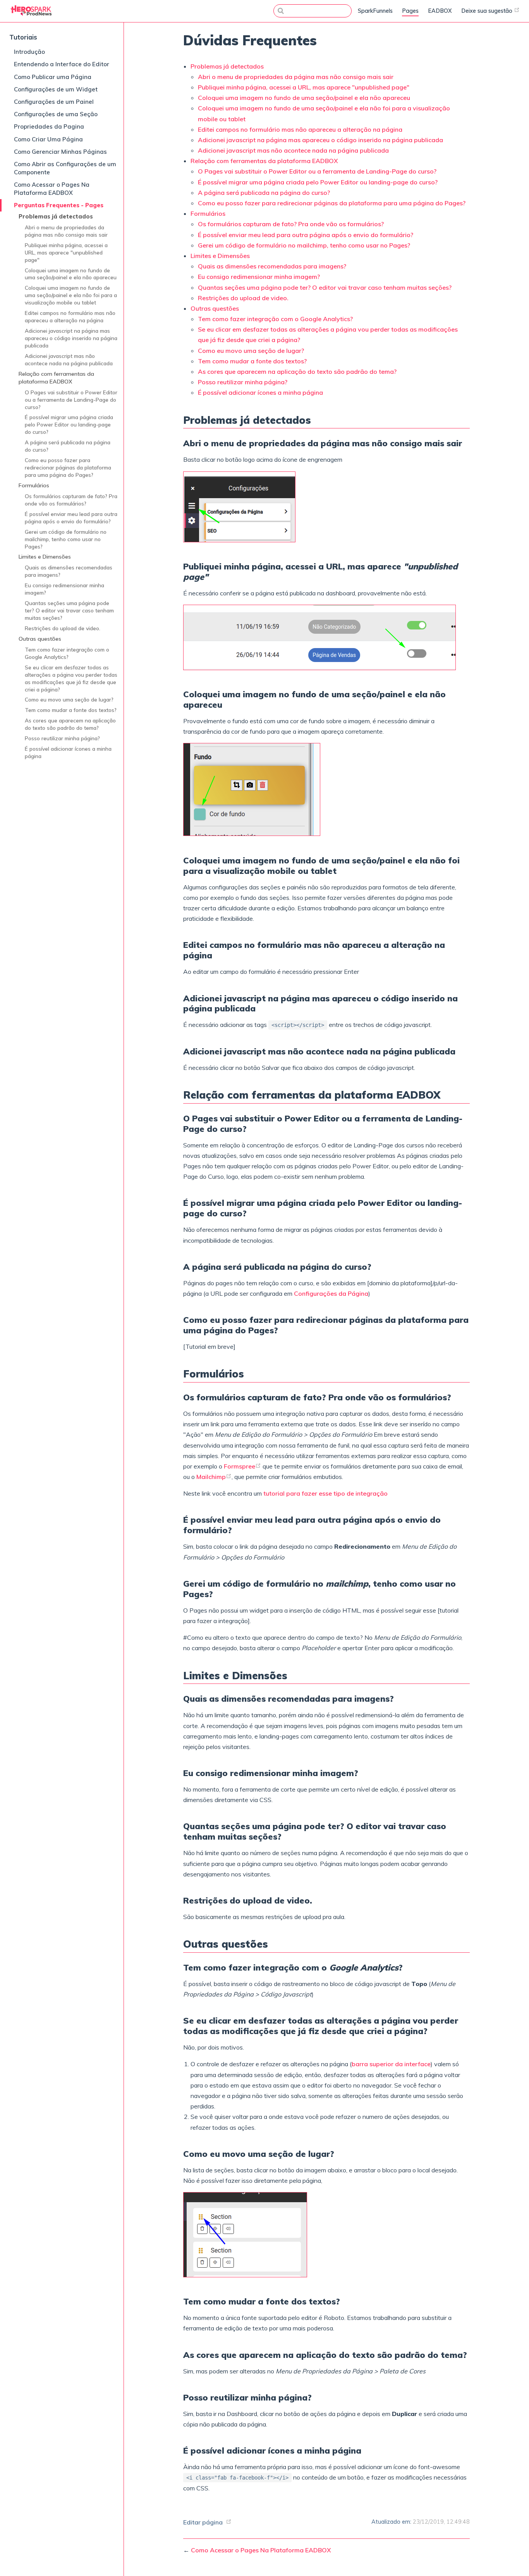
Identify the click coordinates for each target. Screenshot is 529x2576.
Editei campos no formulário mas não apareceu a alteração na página (70, 316)
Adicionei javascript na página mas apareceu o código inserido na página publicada (71, 338)
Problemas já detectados (56, 217)
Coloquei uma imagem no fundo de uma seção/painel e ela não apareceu (71, 274)
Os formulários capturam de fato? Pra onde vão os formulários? (71, 500)
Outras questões (40, 639)
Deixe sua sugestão (488, 11)
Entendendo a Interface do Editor (62, 64)
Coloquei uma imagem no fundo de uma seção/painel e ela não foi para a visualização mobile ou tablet (71, 295)
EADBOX (440, 11)
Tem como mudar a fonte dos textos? (71, 710)
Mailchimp (211, 1477)
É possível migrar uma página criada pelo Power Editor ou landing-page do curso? (69, 424)
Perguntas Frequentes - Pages (59, 205)
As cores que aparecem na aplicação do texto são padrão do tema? (70, 724)
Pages (410, 11)
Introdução (29, 52)
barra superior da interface (391, 2064)
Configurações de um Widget (56, 89)
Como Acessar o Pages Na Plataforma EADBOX (52, 189)
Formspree (240, 1466)
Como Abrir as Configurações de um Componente (65, 168)
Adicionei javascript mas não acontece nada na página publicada (69, 359)
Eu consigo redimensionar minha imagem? (64, 589)
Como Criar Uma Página (48, 139)
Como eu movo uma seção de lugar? (69, 699)
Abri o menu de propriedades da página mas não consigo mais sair (66, 231)
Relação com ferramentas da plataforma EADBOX (56, 378)
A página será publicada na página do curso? (68, 446)
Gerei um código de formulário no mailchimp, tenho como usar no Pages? (66, 539)
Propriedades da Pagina (49, 126)
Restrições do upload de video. (63, 628)
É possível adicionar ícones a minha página (68, 752)
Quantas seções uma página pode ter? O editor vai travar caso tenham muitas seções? (69, 610)
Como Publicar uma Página (53, 77)
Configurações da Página (331, 1293)
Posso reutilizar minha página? (62, 738)
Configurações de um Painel (54, 102)
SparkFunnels (375, 11)
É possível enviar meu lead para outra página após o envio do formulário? (71, 518)
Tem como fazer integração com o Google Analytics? (67, 653)
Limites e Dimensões (45, 557)
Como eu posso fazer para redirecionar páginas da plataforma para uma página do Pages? (68, 467)
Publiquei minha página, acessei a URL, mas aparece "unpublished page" (66, 252)
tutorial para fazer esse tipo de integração (325, 1493)
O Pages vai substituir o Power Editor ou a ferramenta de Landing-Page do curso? (71, 400)
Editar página (203, 2522)
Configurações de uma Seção (56, 114)
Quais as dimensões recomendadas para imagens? (69, 571)
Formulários (34, 485)
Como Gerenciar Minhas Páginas (60, 152)
